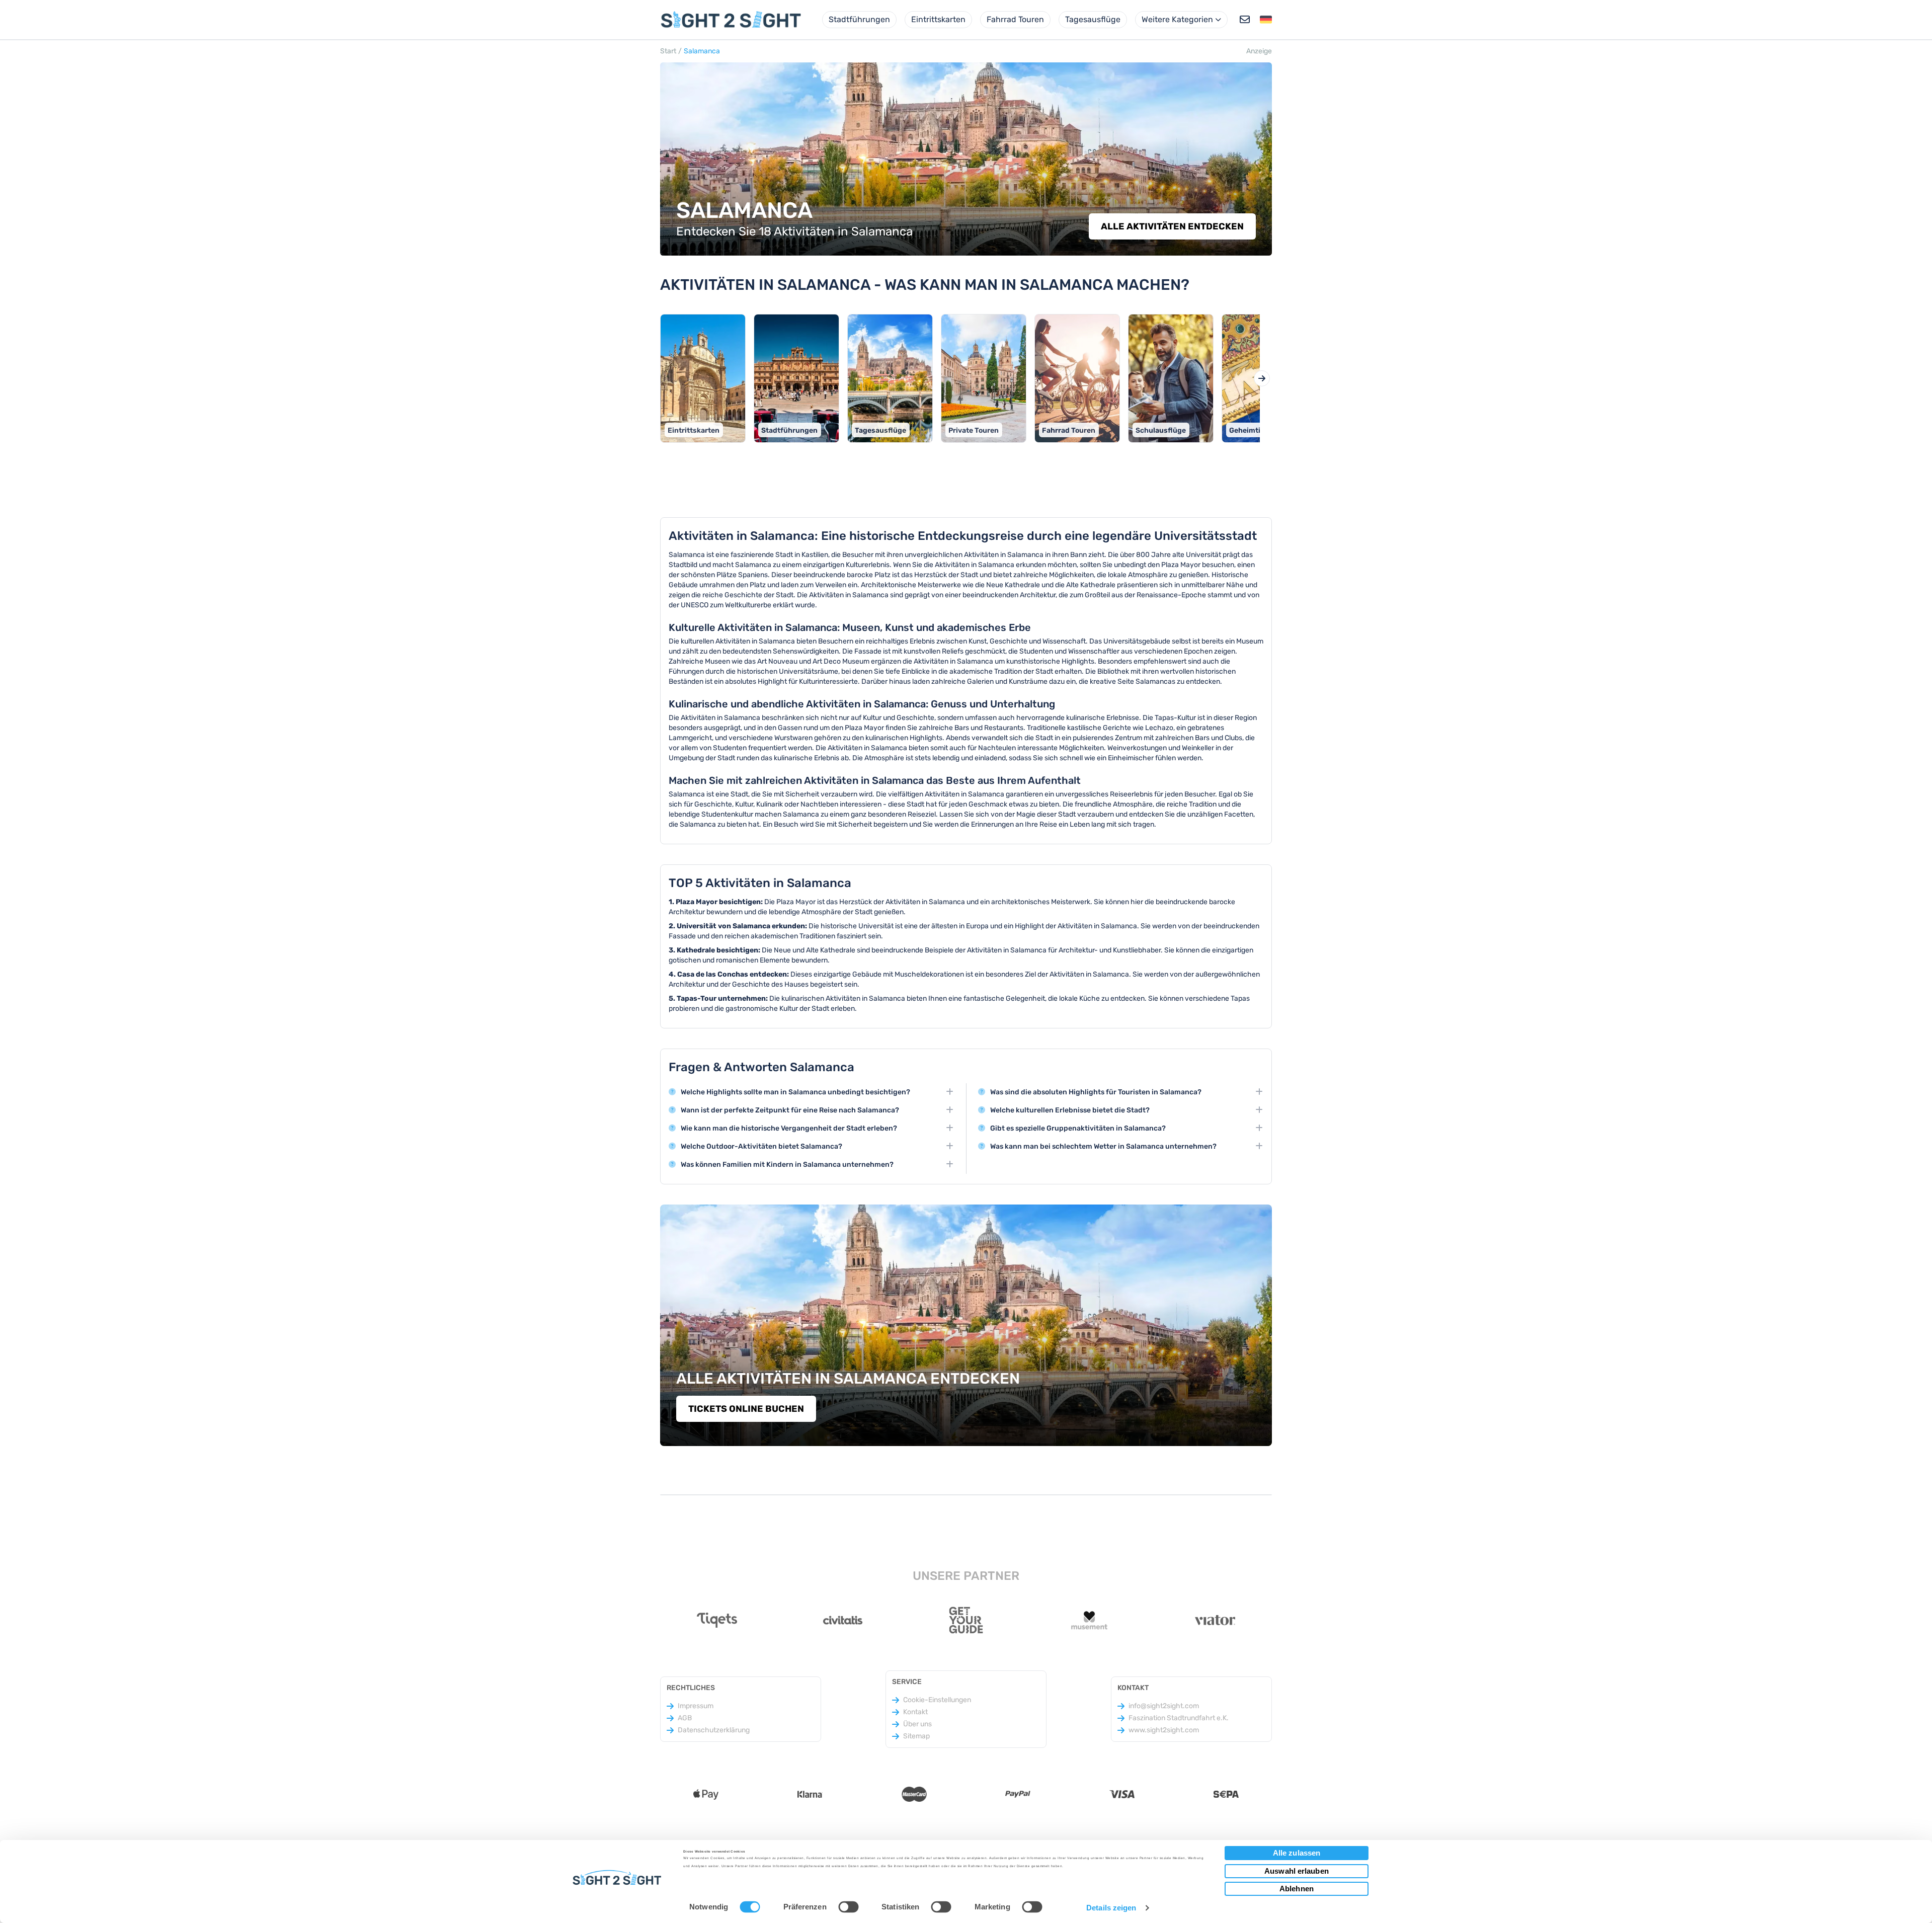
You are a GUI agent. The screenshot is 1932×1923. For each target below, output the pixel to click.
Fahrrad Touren (1015, 19)
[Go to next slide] (1262, 378)
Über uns (917, 1724)
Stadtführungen (859, 19)
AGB (685, 1718)
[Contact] (1245, 20)
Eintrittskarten (938, 19)
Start (668, 51)
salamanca (702, 51)
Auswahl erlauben (1297, 1871)
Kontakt (915, 1712)
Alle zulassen (1297, 1853)
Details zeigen (1111, 1908)
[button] (1266, 20)
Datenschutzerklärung (714, 1730)
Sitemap (916, 1736)
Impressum (696, 1706)
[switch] (848, 1906)
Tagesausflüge (1093, 19)
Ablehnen (1297, 1889)
